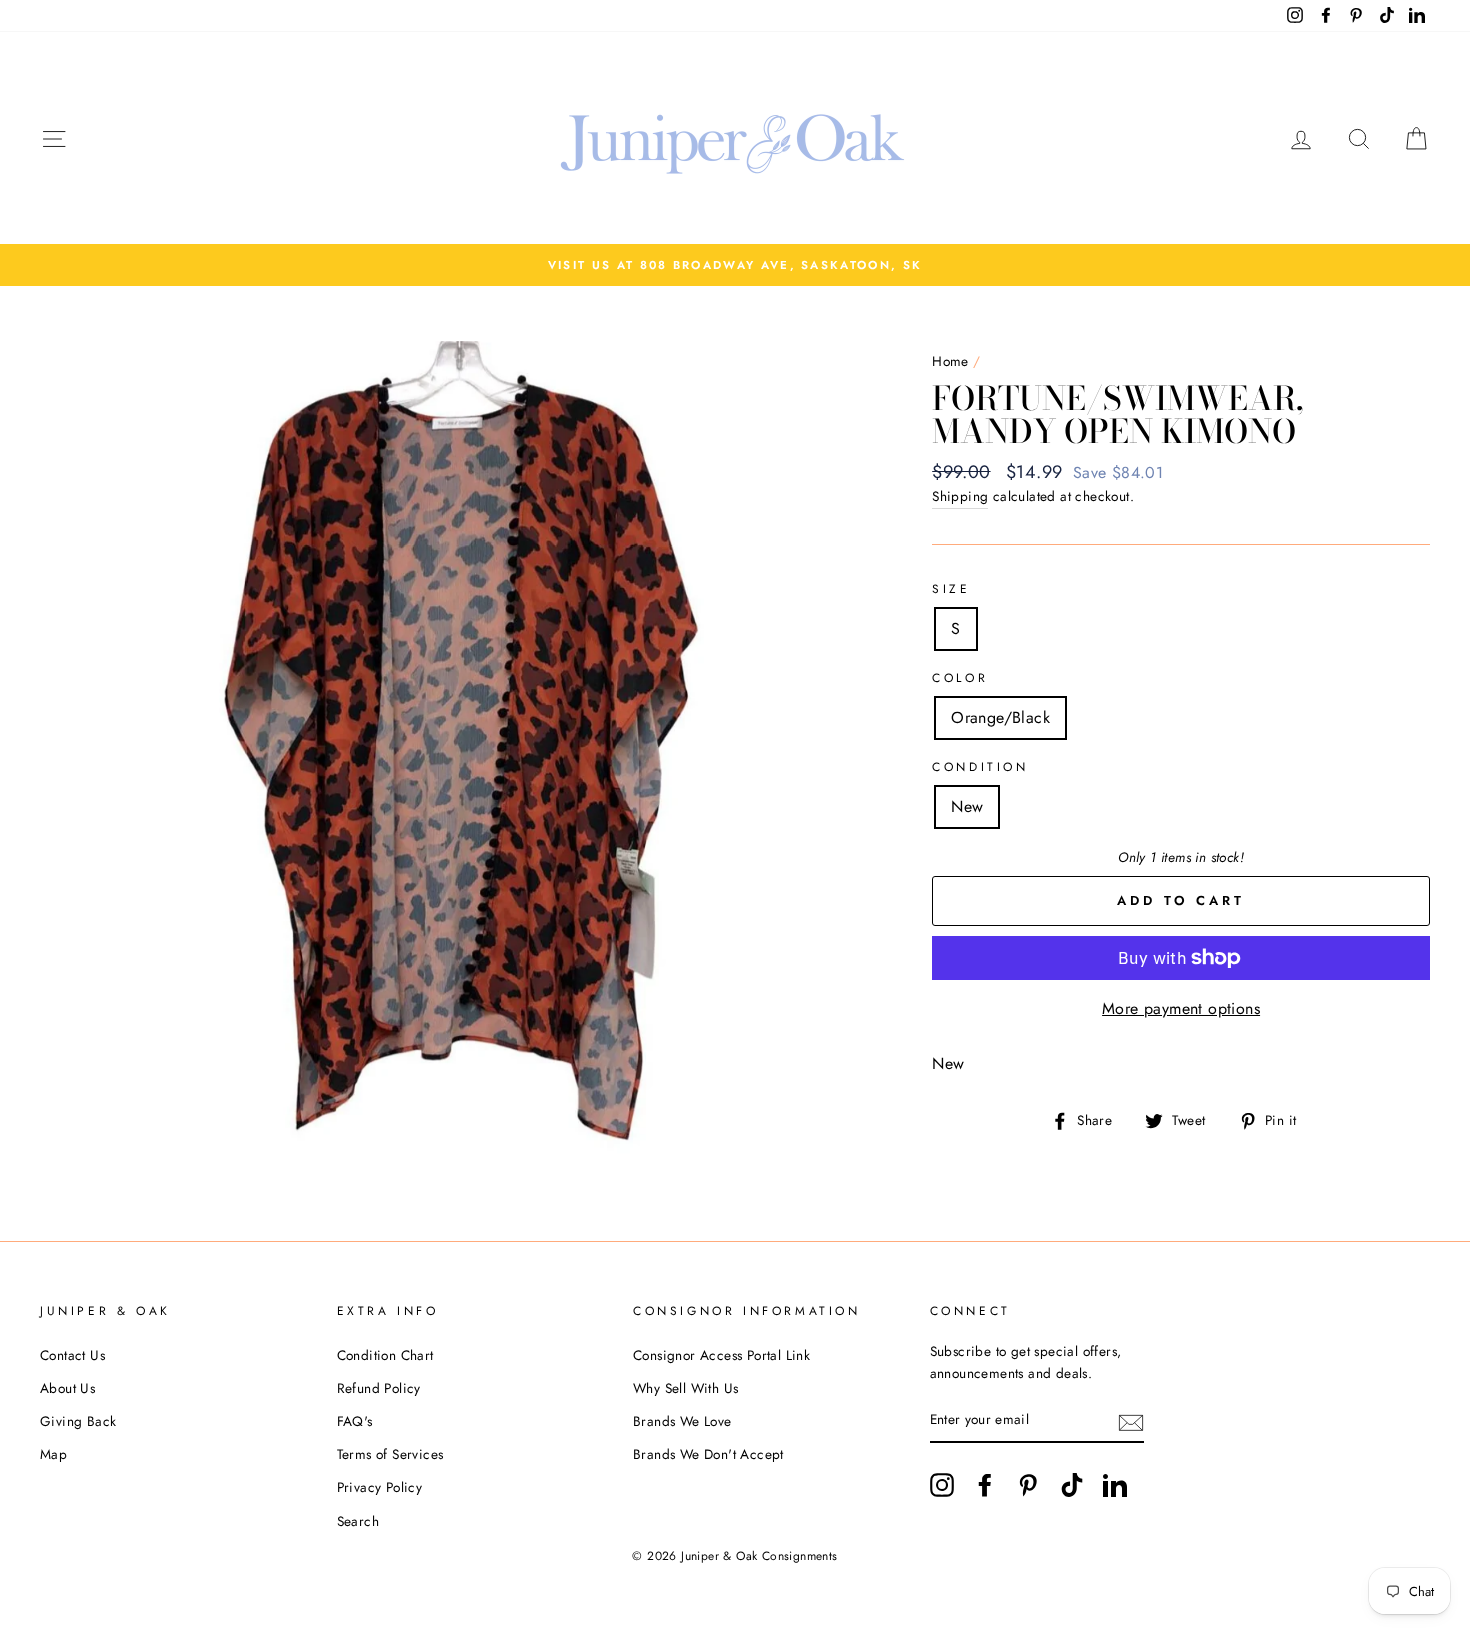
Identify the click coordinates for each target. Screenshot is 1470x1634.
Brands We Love (682, 1421)
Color (960, 678)
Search (358, 1521)
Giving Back (78, 1421)
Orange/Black (1000, 717)
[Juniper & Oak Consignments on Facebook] (985, 1485)
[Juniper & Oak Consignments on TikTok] (1072, 1485)
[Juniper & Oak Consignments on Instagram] (942, 1485)
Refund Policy (379, 1388)
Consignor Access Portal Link (721, 1355)
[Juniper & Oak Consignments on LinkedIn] (1115, 1485)
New (967, 806)
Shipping (960, 496)
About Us (67, 1388)
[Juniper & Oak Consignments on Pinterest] (1028, 1485)
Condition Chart (385, 1355)
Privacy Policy (380, 1487)
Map (53, 1454)
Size (951, 589)
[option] (735, 265)
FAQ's (355, 1421)
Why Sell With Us (685, 1388)
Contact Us (72, 1355)
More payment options (1181, 1008)
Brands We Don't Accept (708, 1454)
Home (950, 361)
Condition (980, 767)
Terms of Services (390, 1454)
